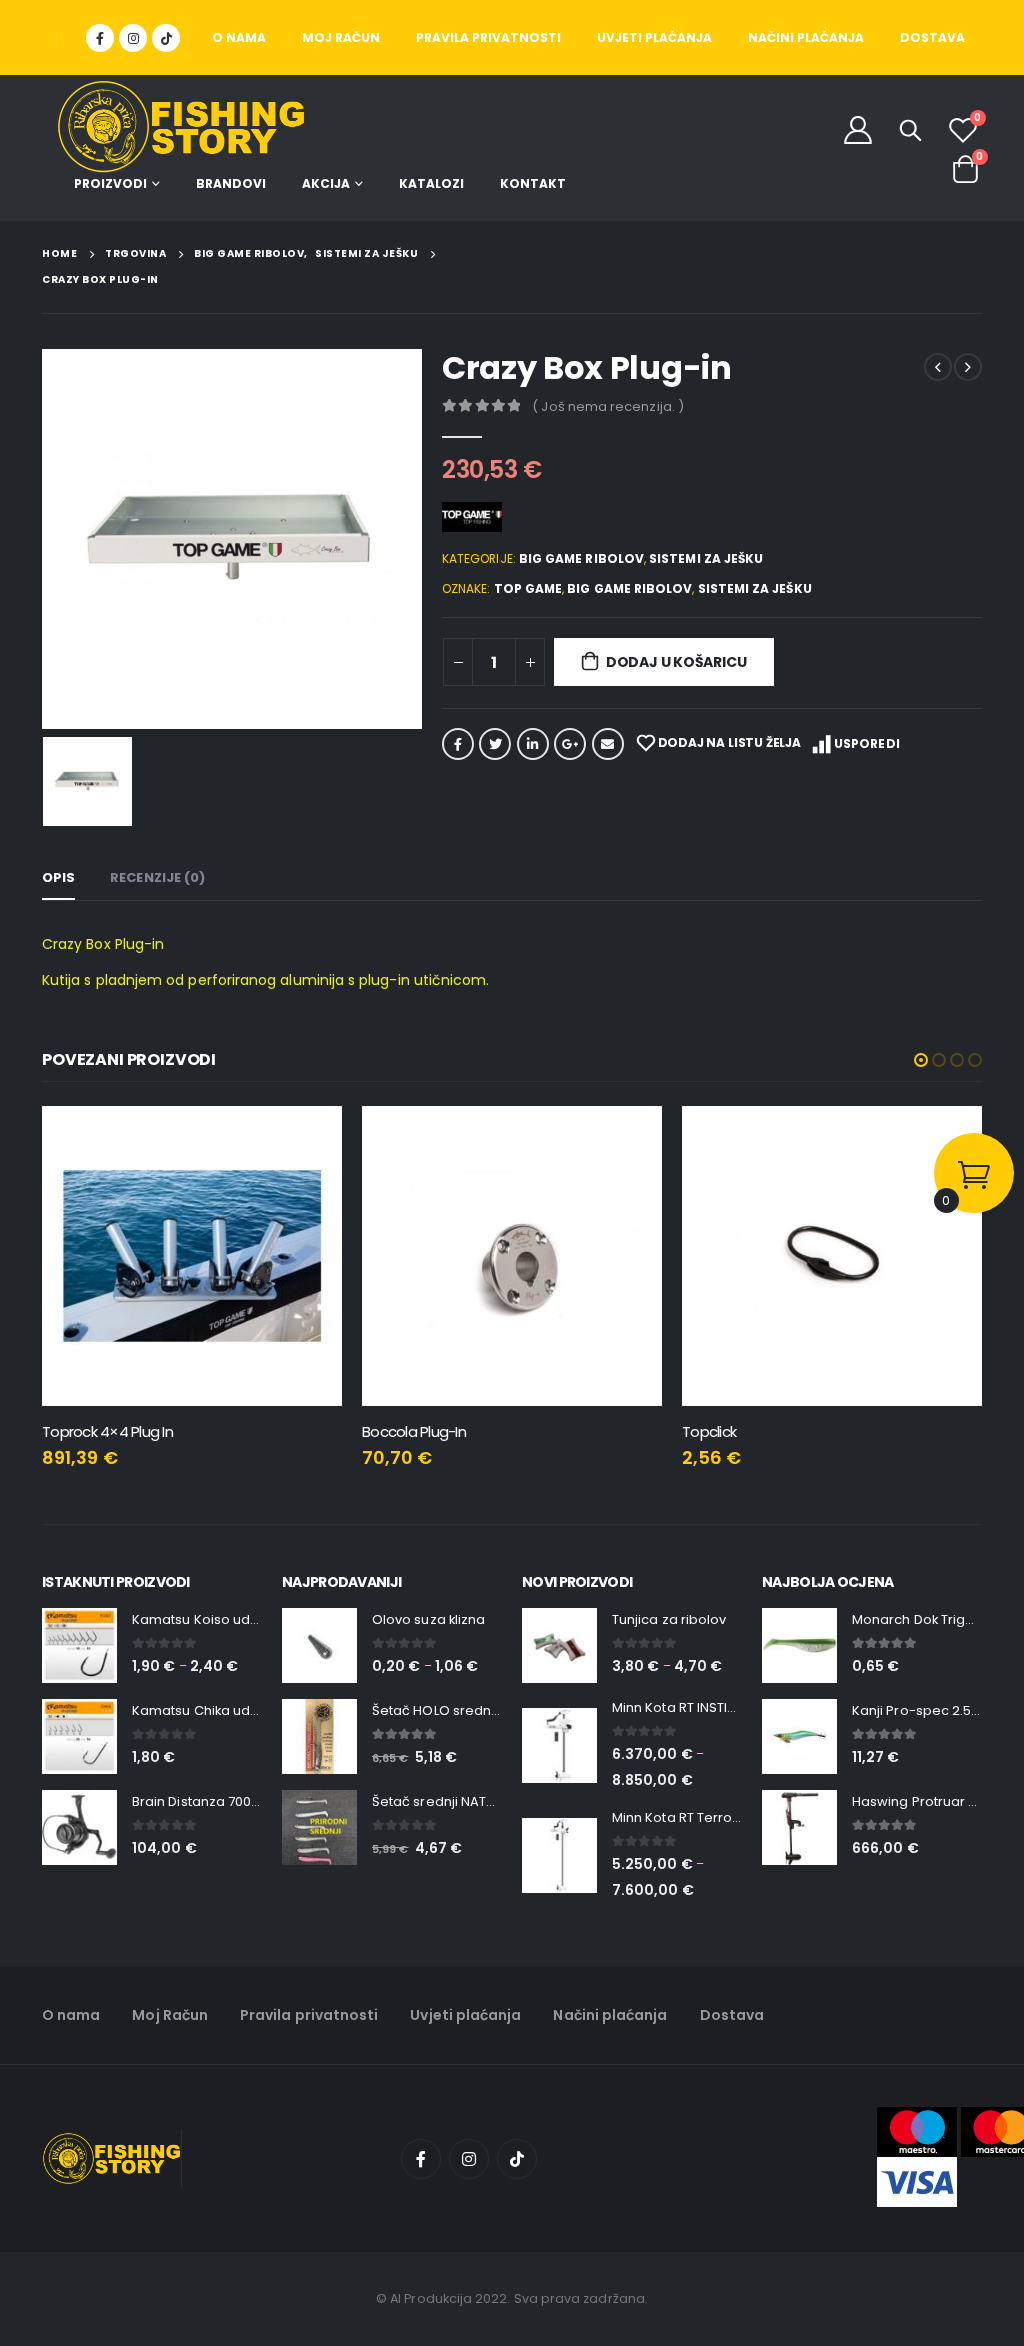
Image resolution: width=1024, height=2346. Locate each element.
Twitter (495, 744)
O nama (239, 37)
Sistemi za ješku (706, 558)
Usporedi (867, 743)
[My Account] (858, 129)
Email (608, 744)
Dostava (932, 37)
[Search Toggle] (910, 130)
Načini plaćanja (806, 37)
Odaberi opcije (309, 1139)
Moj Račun (341, 37)
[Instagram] (133, 38)
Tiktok (517, 2159)
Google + (570, 744)
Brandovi (231, 183)
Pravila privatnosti (488, 37)
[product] (192, 1256)
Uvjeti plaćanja (654, 37)
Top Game (528, 588)
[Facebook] (100, 38)
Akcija (326, 183)
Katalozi (431, 183)
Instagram (469, 2159)
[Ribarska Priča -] (181, 127)
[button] (921, 1060)
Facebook (458, 744)
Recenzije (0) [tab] (157, 877)
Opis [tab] (58, 877)
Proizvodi (110, 183)
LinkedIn (533, 744)
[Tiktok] (166, 38)
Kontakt (533, 183)
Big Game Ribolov (581, 558)
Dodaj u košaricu (676, 662)
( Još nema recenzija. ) (608, 406)
